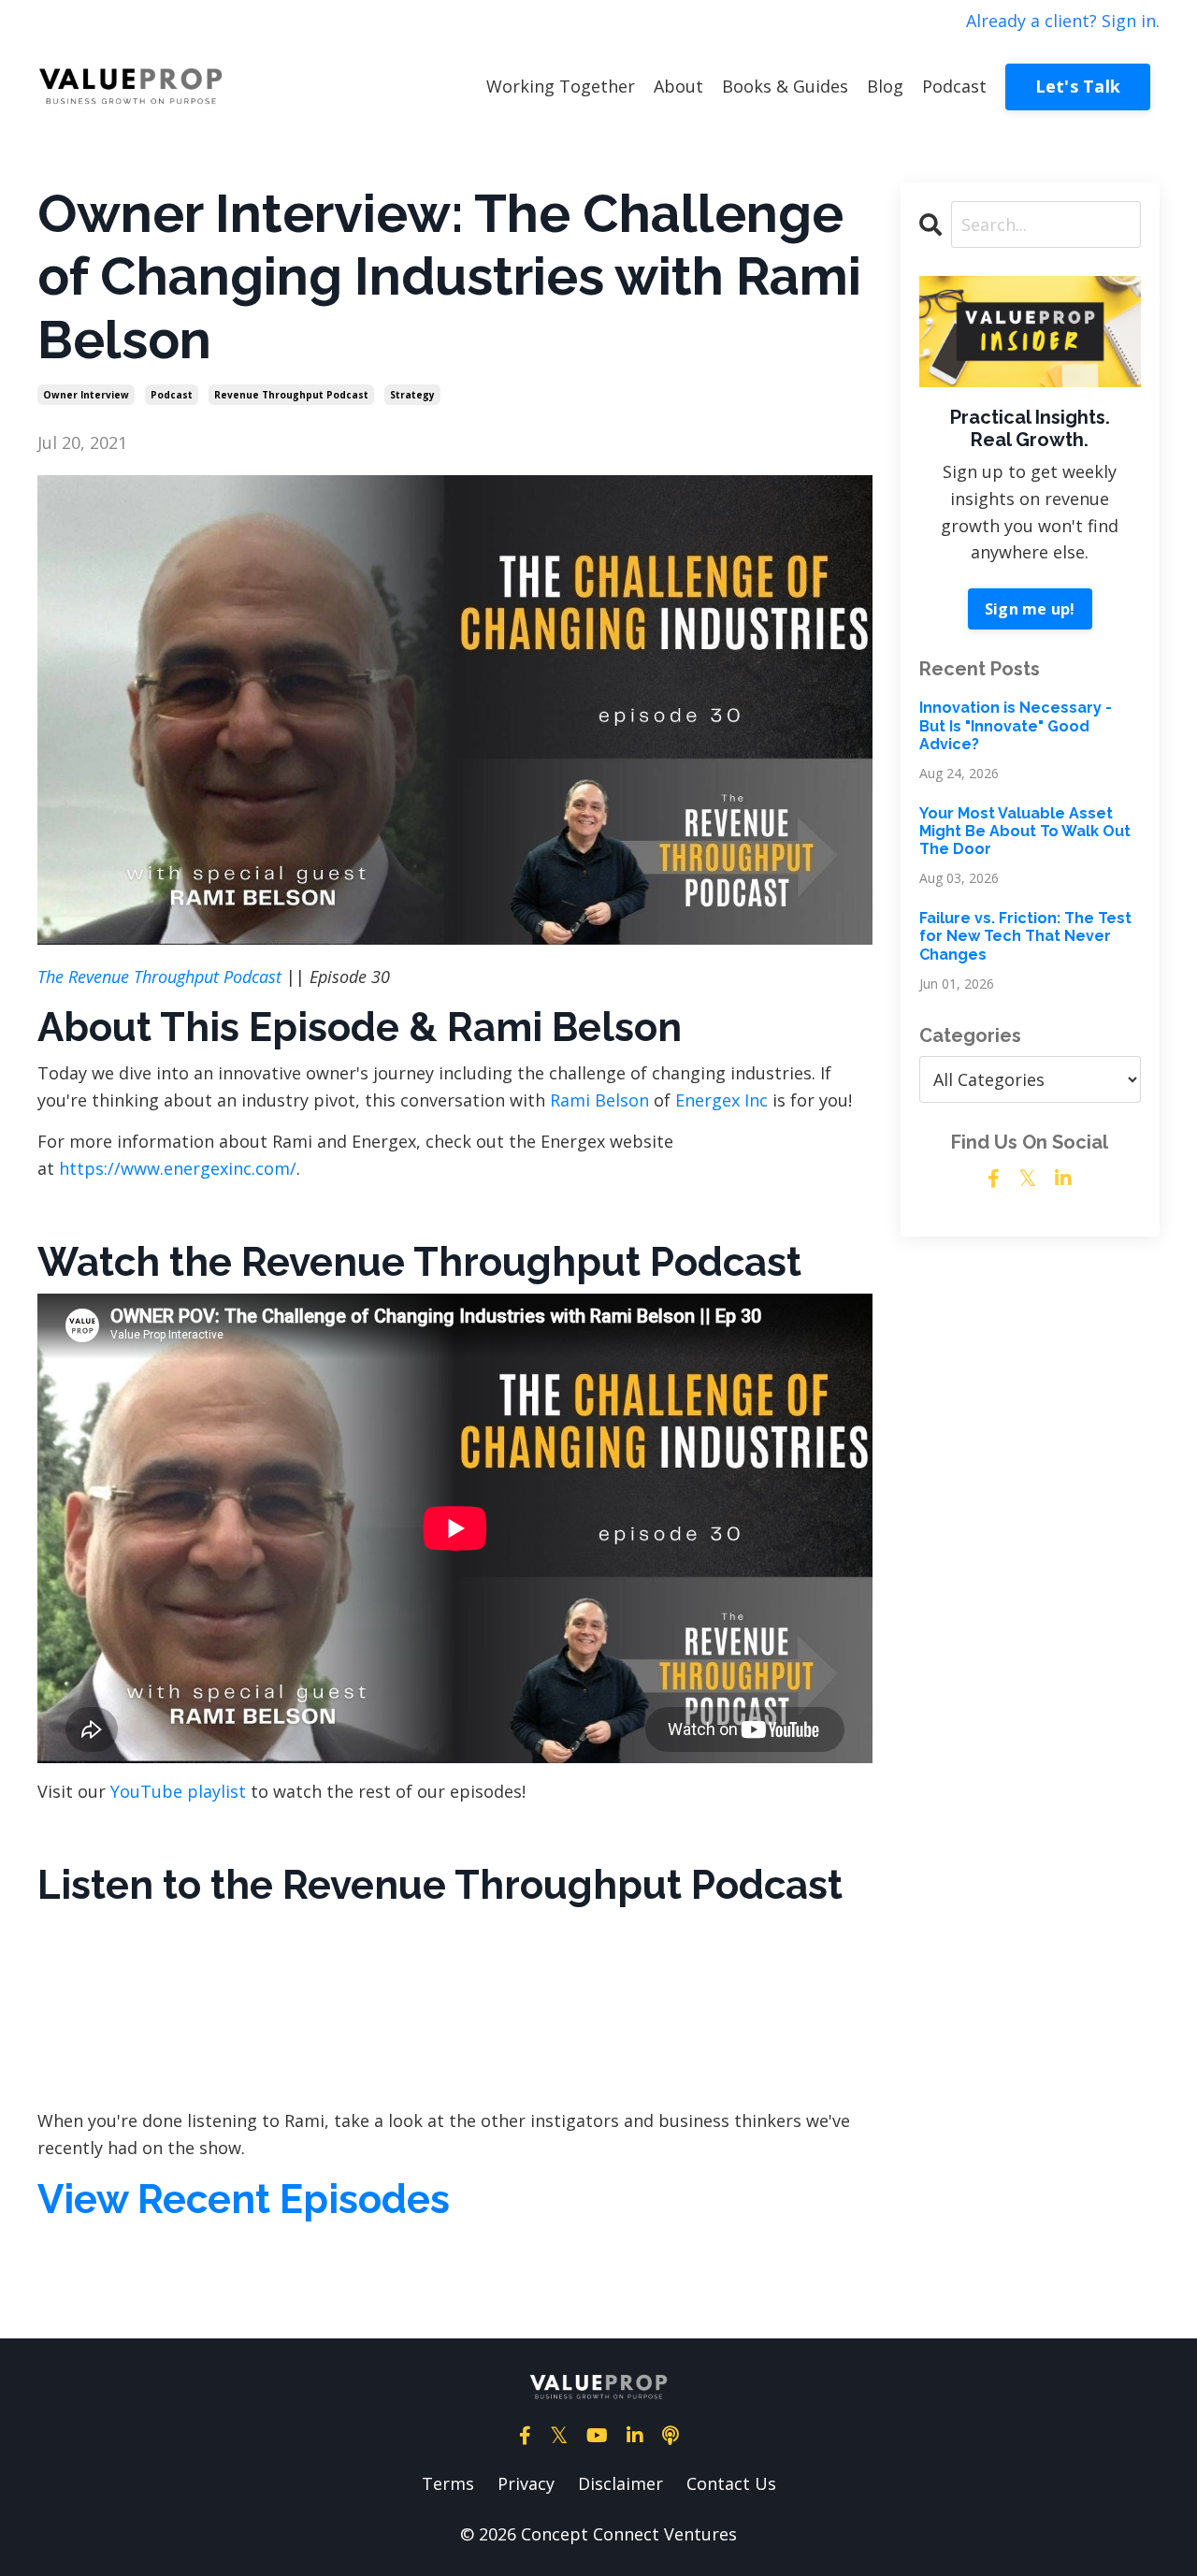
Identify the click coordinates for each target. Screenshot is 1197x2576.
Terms (448, 2483)
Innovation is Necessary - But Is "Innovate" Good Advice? (1016, 725)
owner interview (86, 395)
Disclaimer (620, 2483)
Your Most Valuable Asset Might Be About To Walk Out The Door (1025, 831)
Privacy (526, 2483)
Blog (885, 86)
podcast (172, 395)
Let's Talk (1078, 86)
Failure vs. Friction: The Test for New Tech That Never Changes (1025, 936)
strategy (412, 395)
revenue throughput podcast (291, 395)
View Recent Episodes (244, 2200)
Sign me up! (1030, 609)
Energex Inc (721, 1100)
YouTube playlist (178, 1791)
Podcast (954, 86)
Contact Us (731, 2483)
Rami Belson (599, 1100)
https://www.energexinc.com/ (178, 1168)
